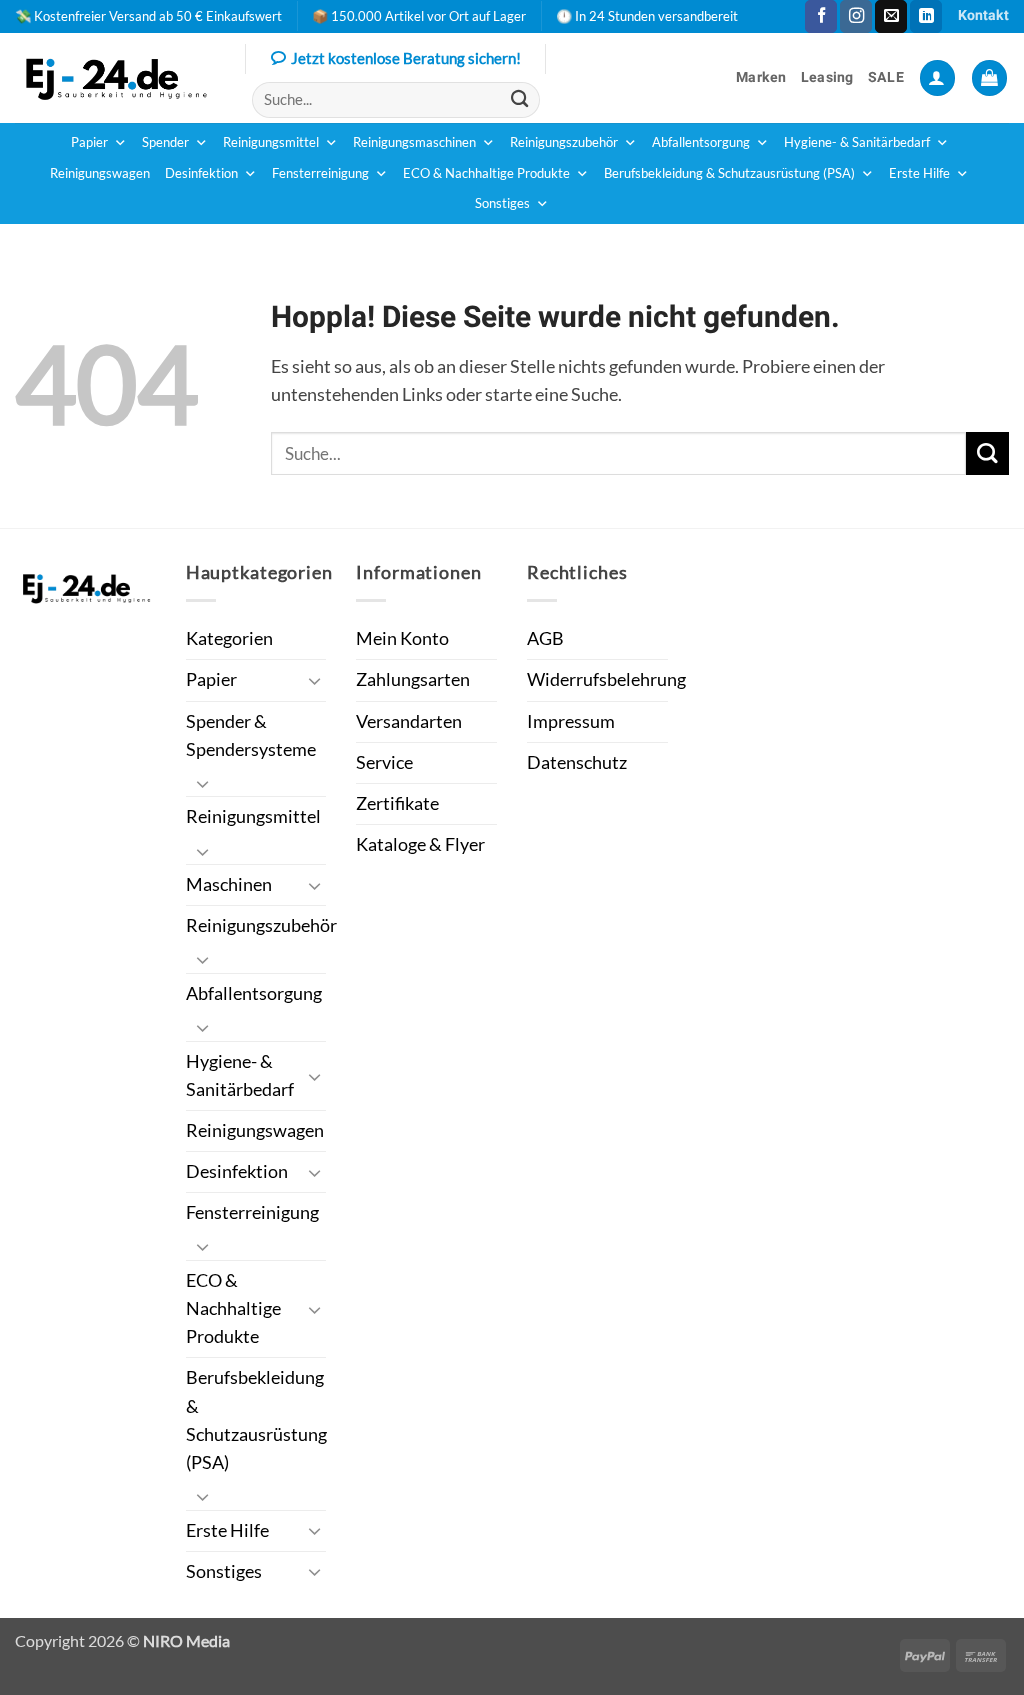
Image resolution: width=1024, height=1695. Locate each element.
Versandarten (409, 721)
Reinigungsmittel (271, 142)
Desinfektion (201, 173)
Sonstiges (502, 203)
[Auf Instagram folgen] (856, 16)
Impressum (571, 721)
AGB (545, 638)
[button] (937, 78)
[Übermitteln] (519, 99)
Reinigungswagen (100, 173)
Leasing (827, 77)
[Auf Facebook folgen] (821, 16)
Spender (165, 142)
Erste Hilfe (919, 173)
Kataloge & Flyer (420, 844)
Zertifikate (397, 803)
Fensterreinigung (320, 173)
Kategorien (229, 638)
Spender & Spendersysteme (251, 735)
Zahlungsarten (413, 679)
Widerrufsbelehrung (606, 679)
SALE (886, 77)
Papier (89, 142)
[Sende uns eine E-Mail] (891, 16)
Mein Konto (402, 638)
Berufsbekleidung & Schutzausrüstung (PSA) (729, 173)
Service (384, 762)
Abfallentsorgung (701, 142)
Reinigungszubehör (564, 142)
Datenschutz (577, 762)
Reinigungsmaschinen (414, 142)
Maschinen (229, 884)
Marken (761, 77)
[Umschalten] (314, 680)
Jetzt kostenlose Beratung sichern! (406, 58)
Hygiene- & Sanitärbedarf (857, 142)
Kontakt (983, 15)
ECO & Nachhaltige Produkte (486, 173)
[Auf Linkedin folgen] (926, 16)
